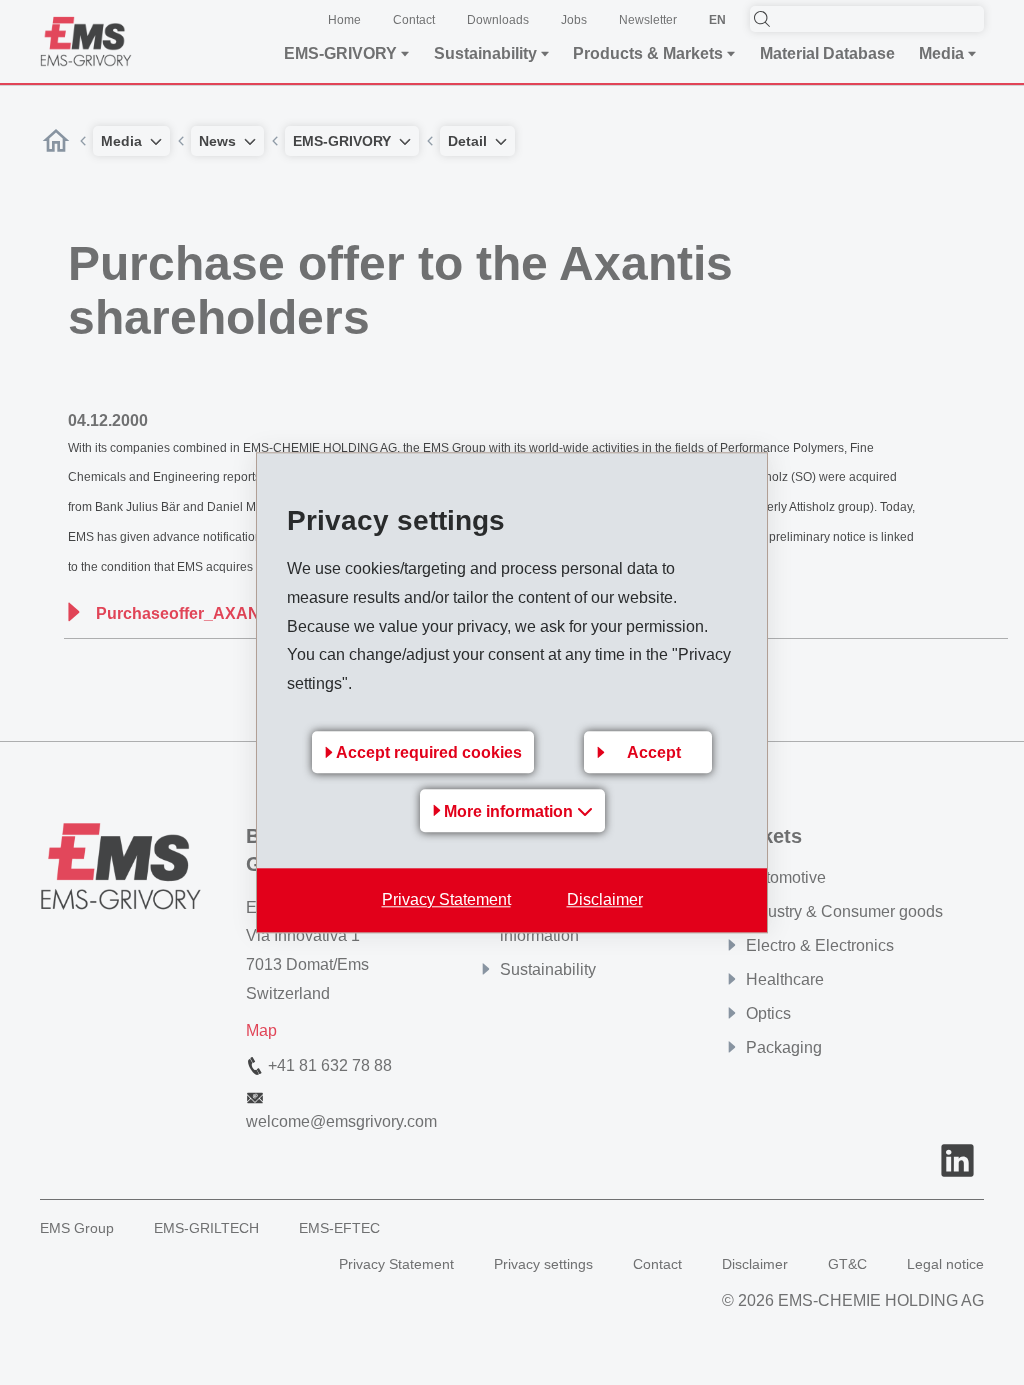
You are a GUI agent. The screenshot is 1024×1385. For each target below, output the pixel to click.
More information (510, 811)
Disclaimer (605, 899)
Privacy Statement (446, 899)
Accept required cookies (429, 752)
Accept (654, 752)
